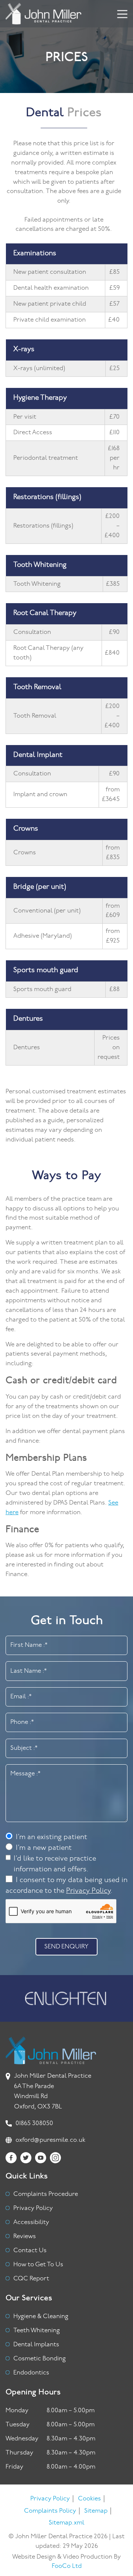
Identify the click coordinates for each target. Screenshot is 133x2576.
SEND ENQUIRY (66, 1947)
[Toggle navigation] (128, 14)
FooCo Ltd (67, 2566)
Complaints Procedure (46, 2194)
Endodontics (31, 2373)
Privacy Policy (88, 1891)
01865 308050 (34, 2123)
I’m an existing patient (52, 1837)
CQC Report (31, 2279)
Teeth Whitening (37, 2331)
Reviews (25, 2236)
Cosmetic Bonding (40, 2359)
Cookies (89, 2499)
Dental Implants (36, 2345)
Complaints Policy (50, 2511)
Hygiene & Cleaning (41, 2316)
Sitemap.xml (66, 2523)
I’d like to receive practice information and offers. (55, 1864)
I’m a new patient (44, 1848)
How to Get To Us (38, 2265)
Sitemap (96, 2511)
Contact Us (30, 2251)
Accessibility (31, 2222)
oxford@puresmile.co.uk (50, 2140)
